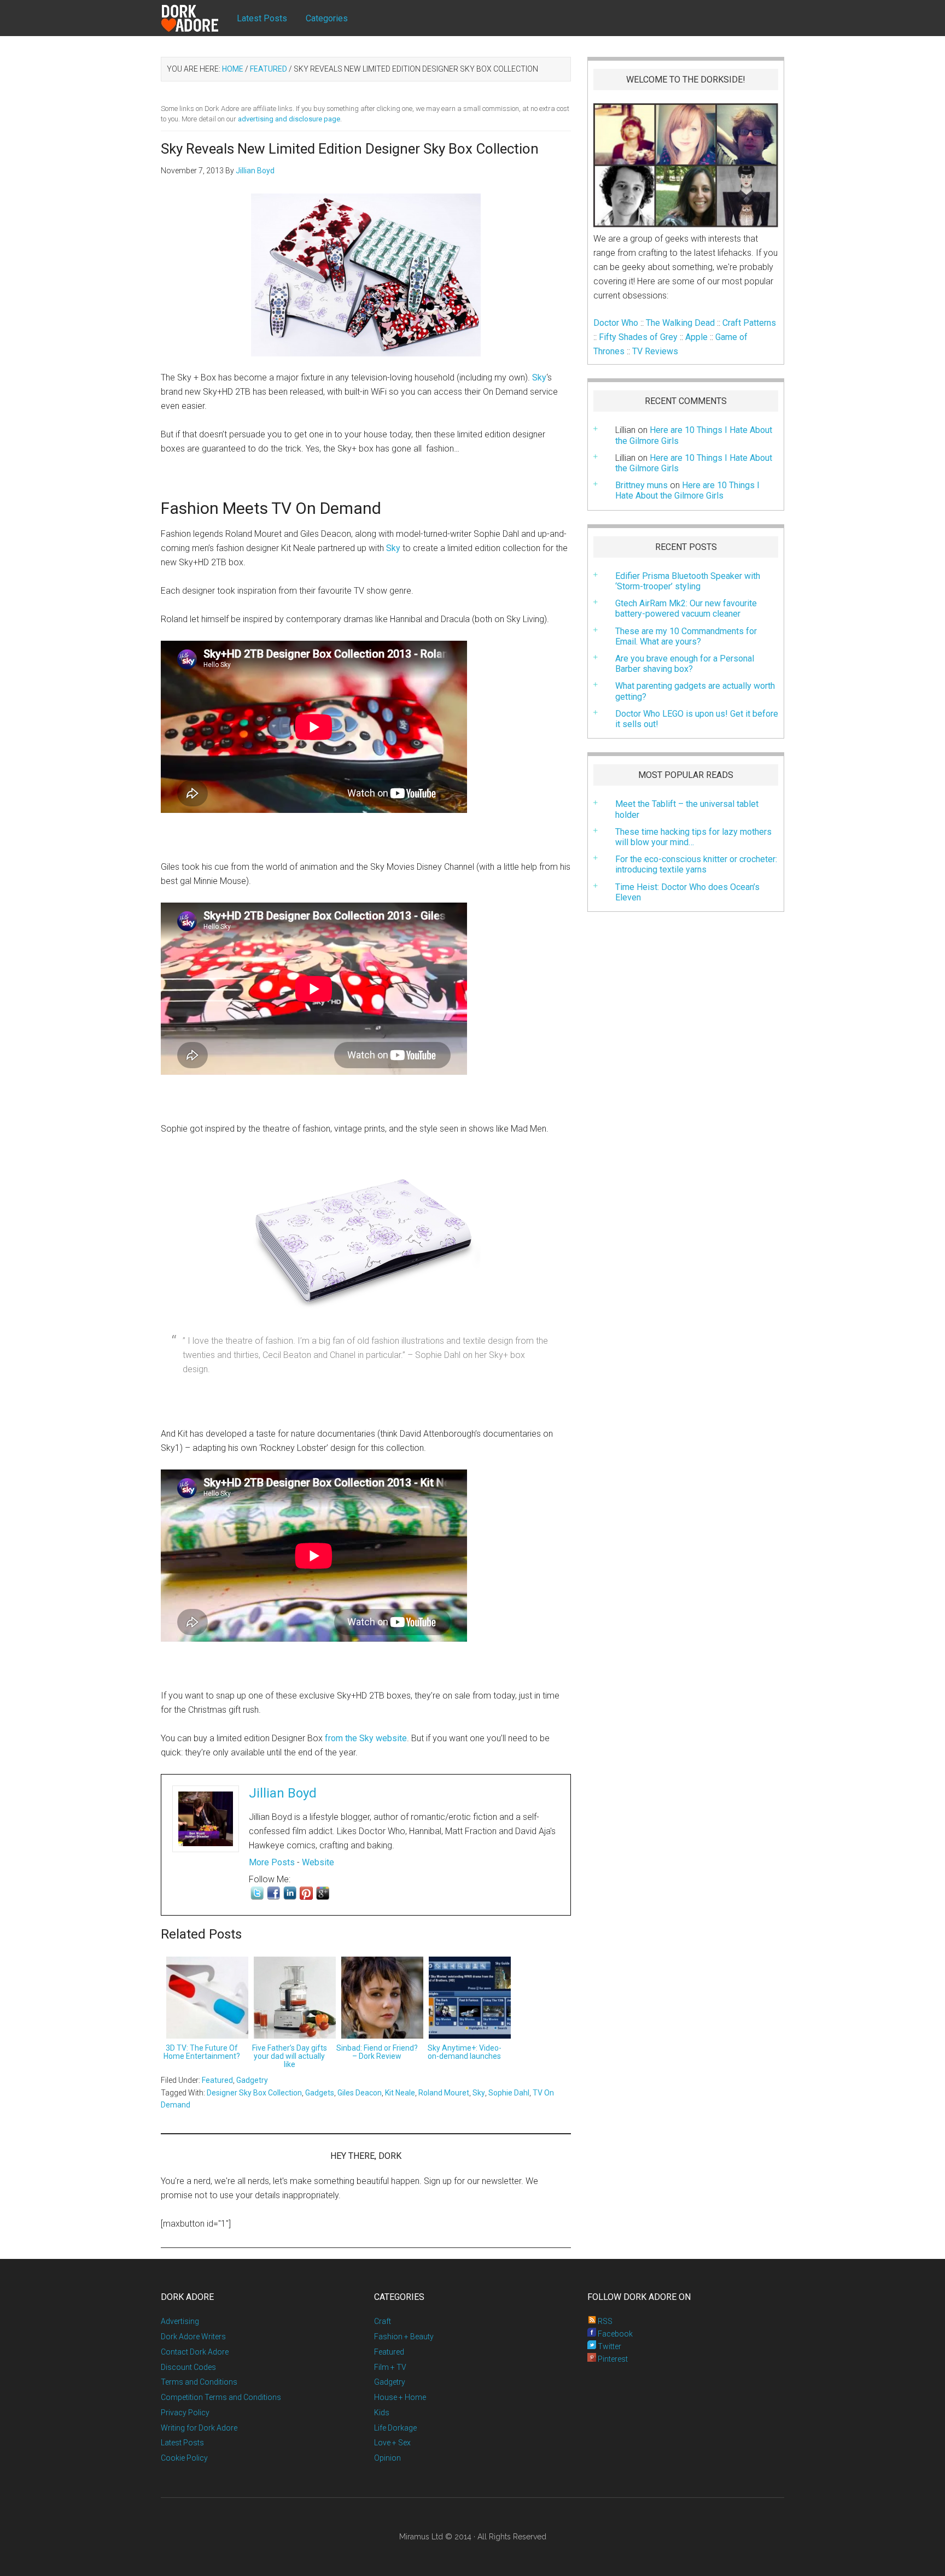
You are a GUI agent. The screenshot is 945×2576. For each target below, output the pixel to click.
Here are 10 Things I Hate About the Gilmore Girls (694, 463)
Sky (539, 377)
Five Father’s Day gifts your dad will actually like (290, 2056)
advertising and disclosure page (289, 119)
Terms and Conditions (199, 2382)
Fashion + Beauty (404, 2337)
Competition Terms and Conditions (221, 2397)
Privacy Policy (185, 2413)
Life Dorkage (395, 2428)
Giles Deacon (360, 2093)
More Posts (272, 1862)
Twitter (609, 2346)
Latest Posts (182, 2443)
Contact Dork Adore (195, 2352)
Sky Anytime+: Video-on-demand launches (465, 2052)
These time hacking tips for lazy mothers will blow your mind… (693, 837)
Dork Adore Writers (193, 2337)
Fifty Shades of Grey (638, 337)
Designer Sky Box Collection (254, 2093)
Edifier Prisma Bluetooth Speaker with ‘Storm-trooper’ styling (688, 581)
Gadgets (320, 2093)
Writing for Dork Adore (199, 2428)
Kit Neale (400, 2093)
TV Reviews (655, 351)
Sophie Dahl (509, 2093)
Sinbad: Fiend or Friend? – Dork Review (377, 2052)
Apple (696, 337)
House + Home (400, 2397)
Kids (382, 2413)
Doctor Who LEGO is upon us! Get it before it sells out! (697, 719)
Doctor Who (616, 323)
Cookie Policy (184, 2458)
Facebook (614, 2334)
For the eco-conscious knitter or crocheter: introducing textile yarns (696, 864)
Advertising (180, 2321)
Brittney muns (641, 485)
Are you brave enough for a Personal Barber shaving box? (685, 664)
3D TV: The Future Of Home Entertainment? (202, 2052)
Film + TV (390, 2367)
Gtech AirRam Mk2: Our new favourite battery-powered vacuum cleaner (686, 608)
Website (318, 1862)
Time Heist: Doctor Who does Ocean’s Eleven (687, 892)
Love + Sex (392, 2443)
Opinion (387, 2458)
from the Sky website (366, 1738)
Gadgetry (252, 2080)
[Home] (199, 19)
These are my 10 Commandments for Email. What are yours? (686, 636)
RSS (604, 2321)
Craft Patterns (749, 323)
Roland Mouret (444, 2093)
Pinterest (612, 2359)
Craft (383, 2321)
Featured (217, 2080)
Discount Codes (188, 2367)
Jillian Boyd (283, 1793)
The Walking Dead (680, 323)
